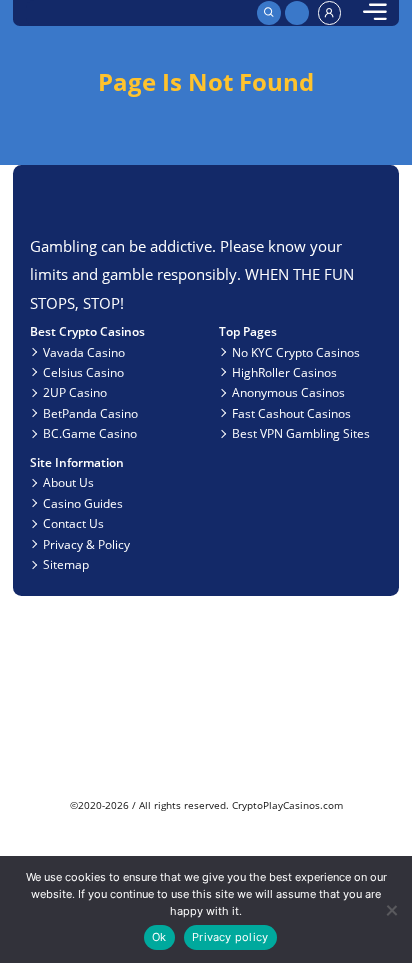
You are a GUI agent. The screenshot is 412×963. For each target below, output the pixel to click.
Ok (159, 937)
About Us (68, 482)
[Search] (269, 13)
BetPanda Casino (90, 413)
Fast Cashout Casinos (291, 413)
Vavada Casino (84, 352)
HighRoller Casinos (284, 372)
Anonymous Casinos (288, 392)
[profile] (330, 13)
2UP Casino (75, 392)
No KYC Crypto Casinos (296, 352)
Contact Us (73, 523)
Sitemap (66, 564)
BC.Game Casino (90, 433)
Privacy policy (230, 937)
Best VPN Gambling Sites (301, 433)
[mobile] (375, 13)
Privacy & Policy (86, 544)
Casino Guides (83, 503)
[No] (390, 909)
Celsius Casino (83, 372)
